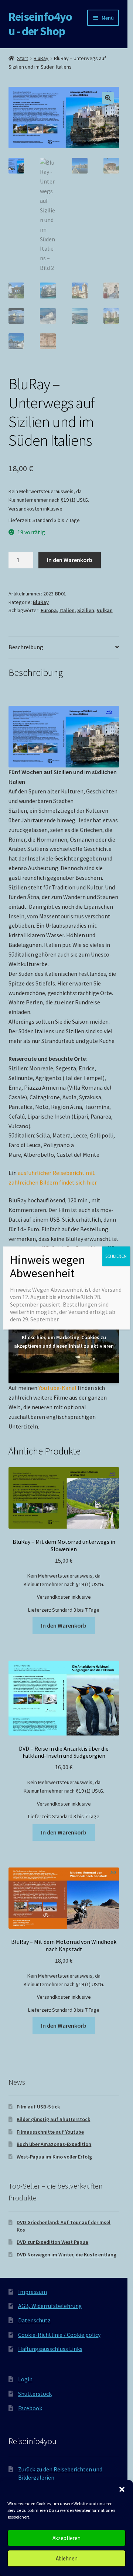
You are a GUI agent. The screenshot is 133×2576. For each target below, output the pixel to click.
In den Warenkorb (70, 560)
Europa (49, 610)
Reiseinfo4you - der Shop (40, 24)
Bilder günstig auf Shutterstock (53, 2119)
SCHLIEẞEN (116, 1256)
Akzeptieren (66, 2538)
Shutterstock (35, 2394)
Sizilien (86, 610)
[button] (122, 2489)
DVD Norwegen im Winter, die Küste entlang (66, 2255)
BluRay (41, 58)
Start (23, 58)
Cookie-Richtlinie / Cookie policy (59, 2335)
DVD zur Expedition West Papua (52, 2242)
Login (25, 2379)
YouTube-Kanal (57, 1388)
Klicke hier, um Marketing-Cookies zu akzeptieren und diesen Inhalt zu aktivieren (64, 1342)
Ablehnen (67, 2558)
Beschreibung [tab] (26, 647)
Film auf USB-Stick (38, 2107)
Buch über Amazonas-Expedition (54, 2144)
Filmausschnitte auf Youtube (50, 2132)
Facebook (30, 2408)
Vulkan (105, 610)
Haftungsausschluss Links (50, 2349)
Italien (67, 610)
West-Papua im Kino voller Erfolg (54, 2157)
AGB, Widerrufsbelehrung (50, 2306)
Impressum (33, 2292)
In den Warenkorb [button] (64, 1625)
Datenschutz (34, 2320)
